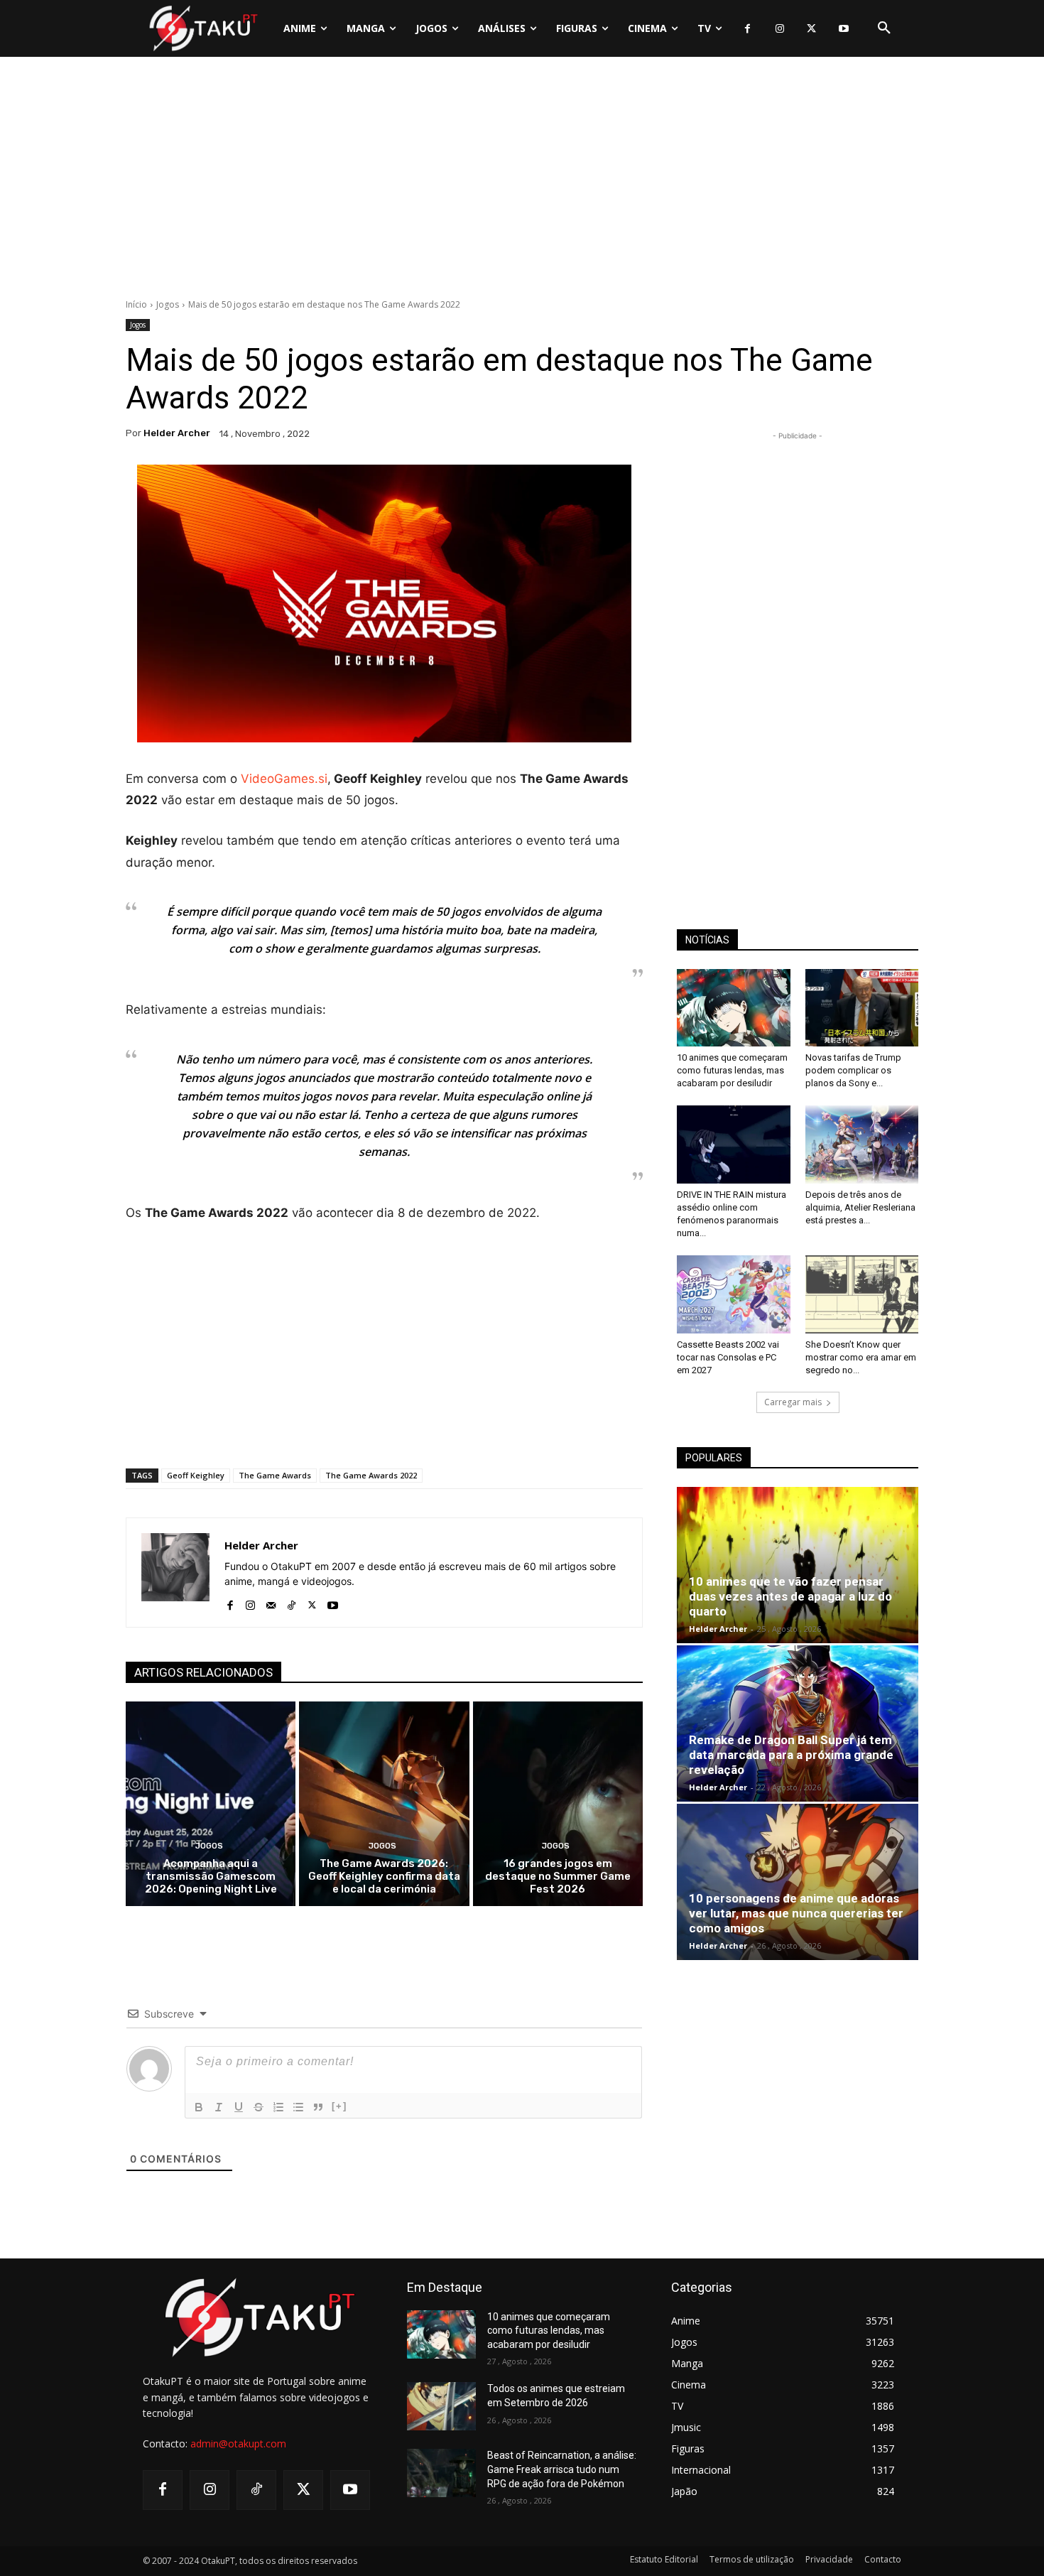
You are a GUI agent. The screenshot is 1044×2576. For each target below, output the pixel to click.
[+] (339, 2106)
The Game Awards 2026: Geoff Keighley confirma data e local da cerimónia (384, 1876)
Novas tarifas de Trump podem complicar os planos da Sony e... (853, 1070)
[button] (884, 28)
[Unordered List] (298, 2107)
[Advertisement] (522, 181)
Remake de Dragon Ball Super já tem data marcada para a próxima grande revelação (791, 1755)
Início (136, 304)
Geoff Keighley (196, 1475)
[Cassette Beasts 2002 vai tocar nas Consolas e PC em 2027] (734, 1294)
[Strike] (259, 2107)
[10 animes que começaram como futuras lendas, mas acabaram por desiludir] (734, 1008)
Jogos (168, 304)
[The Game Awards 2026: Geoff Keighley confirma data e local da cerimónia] (384, 1803)
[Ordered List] (278, 2107)
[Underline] (239, 2107)
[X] (811, 29)
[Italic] (219, 2107)
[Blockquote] (318, 2107)
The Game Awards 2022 (371, 1475)
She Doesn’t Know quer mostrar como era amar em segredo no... (861, 1357)
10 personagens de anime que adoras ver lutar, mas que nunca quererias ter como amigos (796, 1913)
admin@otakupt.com (238, 2444)
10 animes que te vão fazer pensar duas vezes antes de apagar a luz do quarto (790, 1596)
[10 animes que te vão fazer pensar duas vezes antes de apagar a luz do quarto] (798, 1565)
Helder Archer (177, 433)
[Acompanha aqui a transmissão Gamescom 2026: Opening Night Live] (211, 1803)
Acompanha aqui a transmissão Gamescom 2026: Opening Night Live (211, 1876)
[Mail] (271, 1602)
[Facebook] (747, 29)
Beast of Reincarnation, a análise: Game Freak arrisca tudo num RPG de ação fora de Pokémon (562, 2469)
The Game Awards (275, 1475)
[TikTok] (292, 1602)
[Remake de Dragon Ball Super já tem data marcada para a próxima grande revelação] (798, 1723)
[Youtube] (843, 29)
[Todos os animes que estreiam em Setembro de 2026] (441, 2406)
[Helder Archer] (175, 1573)
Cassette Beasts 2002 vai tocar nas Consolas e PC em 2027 (728, 1357)
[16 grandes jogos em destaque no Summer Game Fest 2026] (558, 1803)
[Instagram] (779, 29)
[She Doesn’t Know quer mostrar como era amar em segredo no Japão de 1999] (862, 1294)
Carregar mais (793, 1402)
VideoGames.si (284, 779)
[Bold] (199, 2107)
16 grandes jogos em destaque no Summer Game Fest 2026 (558, 1876)
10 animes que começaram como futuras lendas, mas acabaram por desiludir (732, 1070)
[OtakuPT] (202, 28)
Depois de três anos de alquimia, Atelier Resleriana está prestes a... (860, 1207)
